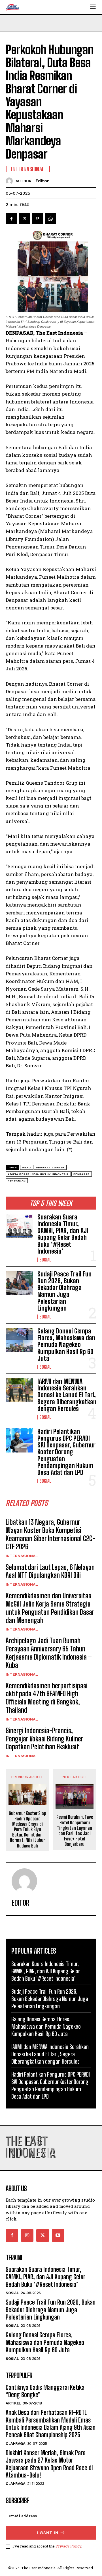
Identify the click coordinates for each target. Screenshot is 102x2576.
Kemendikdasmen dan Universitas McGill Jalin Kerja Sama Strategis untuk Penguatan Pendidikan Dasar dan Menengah (50, 1608)
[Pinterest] (37, 219)
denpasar (82, 1174)
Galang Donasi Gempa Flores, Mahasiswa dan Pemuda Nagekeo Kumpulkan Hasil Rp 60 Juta (66, 1345)
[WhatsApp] (50, 219)
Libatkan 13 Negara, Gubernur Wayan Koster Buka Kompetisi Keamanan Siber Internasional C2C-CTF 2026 (50, 1534)
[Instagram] (27, 2235)
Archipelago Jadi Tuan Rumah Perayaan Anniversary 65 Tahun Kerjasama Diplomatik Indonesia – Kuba (49, 1653)
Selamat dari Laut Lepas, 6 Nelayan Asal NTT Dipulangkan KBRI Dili (50, 1571)
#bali (27, 1167)
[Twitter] (24, 219)
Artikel (13, 2403)
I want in (48, 2533)
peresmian (17, 1181)
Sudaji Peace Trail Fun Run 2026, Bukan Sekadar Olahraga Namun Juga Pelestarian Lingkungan (64, 1291)
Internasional (22, 1556)
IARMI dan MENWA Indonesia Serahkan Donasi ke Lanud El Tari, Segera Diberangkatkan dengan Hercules (67, 1395)
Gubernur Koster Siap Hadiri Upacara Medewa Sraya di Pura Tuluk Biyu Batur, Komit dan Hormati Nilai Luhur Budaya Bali (27, 1829)
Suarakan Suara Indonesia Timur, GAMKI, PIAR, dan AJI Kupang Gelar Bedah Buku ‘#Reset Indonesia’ (63, 1234)
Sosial (45, 1260)
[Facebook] (11, 219)
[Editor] (11, 181)
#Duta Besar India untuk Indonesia (38, 1174)
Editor (42, 181)
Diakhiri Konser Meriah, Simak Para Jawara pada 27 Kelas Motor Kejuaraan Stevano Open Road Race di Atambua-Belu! (49, 2464)
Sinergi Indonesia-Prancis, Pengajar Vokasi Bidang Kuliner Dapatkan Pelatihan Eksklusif (44, 1739)
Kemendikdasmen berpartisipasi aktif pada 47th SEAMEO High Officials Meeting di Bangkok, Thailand (47, 1698)
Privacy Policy (68, 2546)
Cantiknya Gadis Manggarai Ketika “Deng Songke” (45, 2391)
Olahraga (15, 2444)
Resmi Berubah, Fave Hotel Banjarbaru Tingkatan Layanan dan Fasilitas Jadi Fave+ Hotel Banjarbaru (75, 1830)
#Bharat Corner (50, 1167)
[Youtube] (58, 2235)
